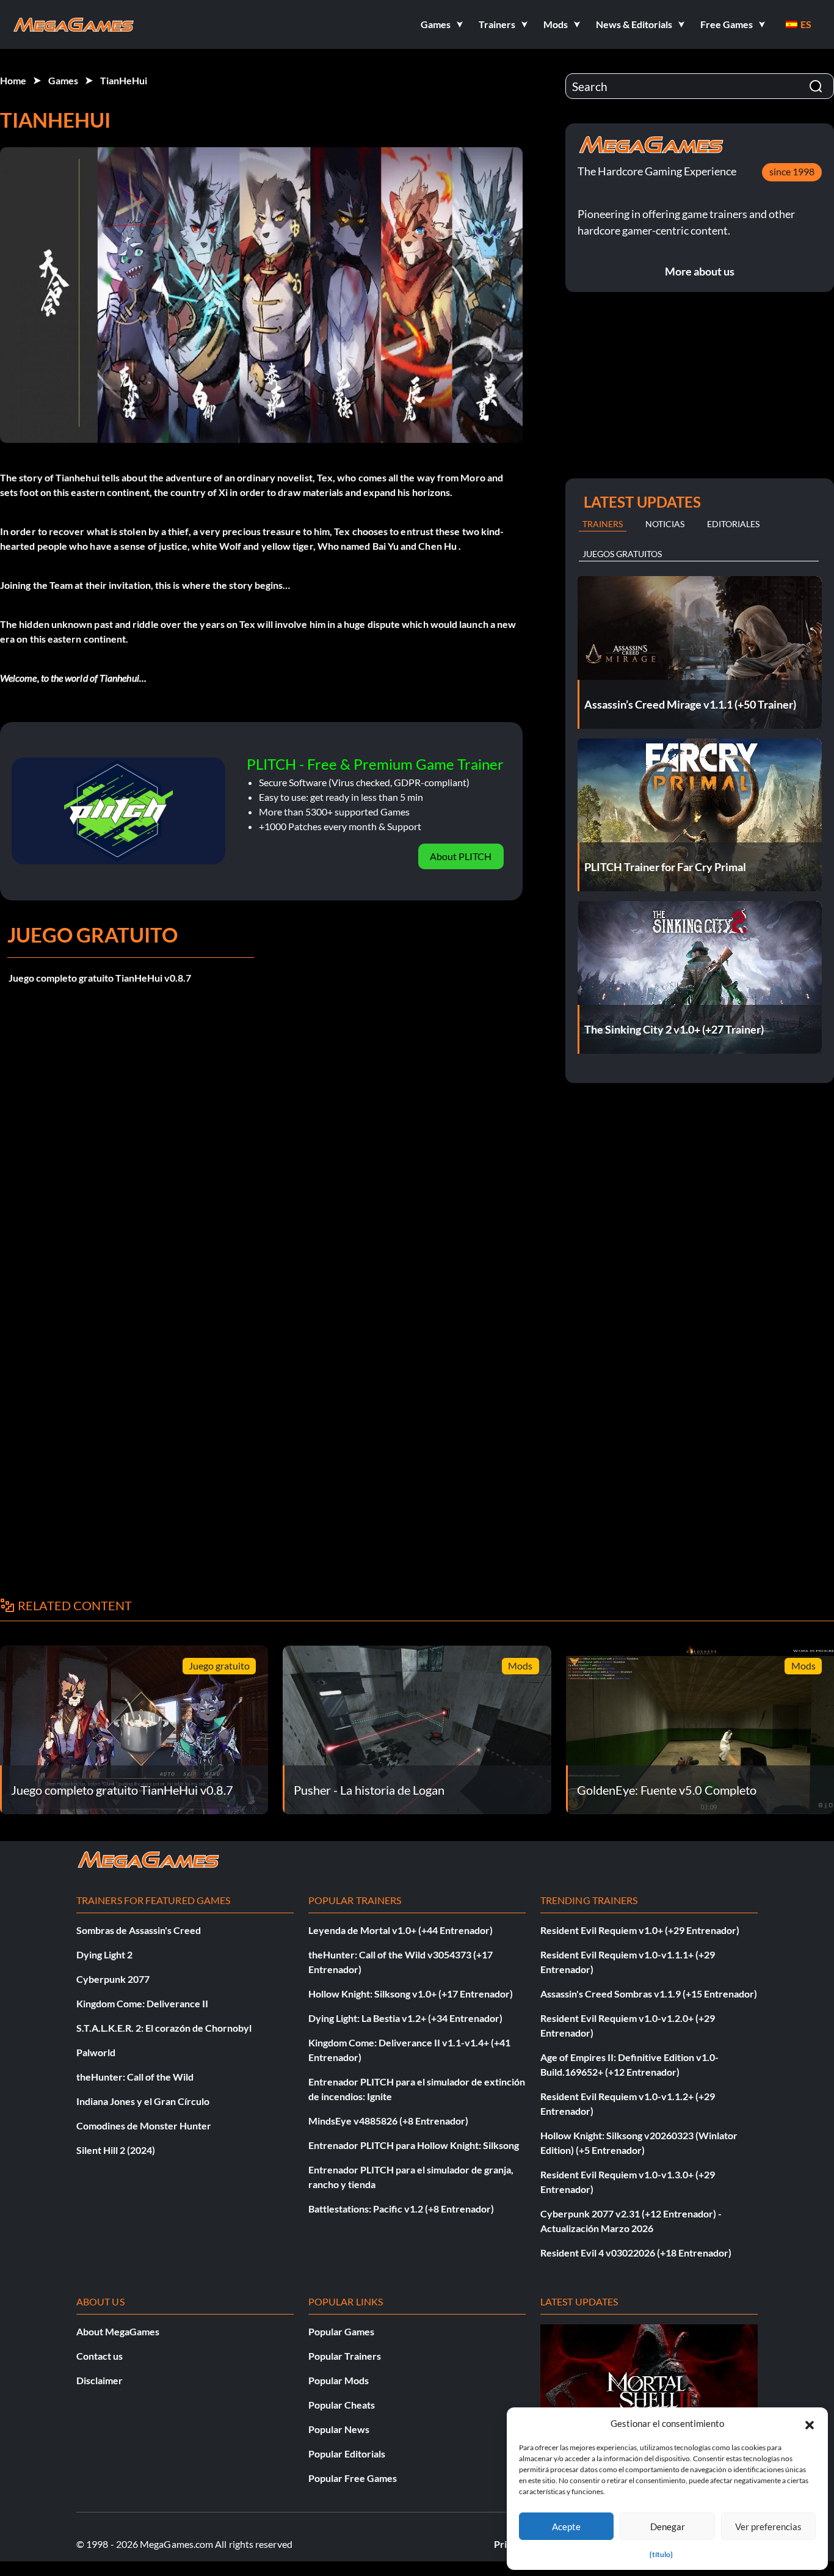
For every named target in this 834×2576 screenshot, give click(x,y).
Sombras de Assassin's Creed (139, 1930)
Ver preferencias (768, 2527)
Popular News (339, 2429)
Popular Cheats (342, 2405)
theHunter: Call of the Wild (135, 2077)
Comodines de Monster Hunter (144, 2125)
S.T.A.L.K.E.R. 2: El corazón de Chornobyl (164, 2028)
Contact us (100, 2356)
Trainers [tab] (603, 524)
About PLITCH (461, 856)
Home (13, 80)
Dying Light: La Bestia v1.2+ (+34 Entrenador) (405, 2018)
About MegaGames (118, 2331)
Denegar (668, 2527)
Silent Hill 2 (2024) (116, 2150)
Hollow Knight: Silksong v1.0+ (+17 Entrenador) (411, 1994)
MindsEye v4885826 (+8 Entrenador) (388, 2121)
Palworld (96, 2052)
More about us (700, 271)
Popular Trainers (345, 2356)
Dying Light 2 (104, 1954)
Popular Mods (339, 2380)
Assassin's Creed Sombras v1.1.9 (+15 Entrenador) (649, 1994)
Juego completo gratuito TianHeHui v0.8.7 (100, 978)
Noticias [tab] (665, 524)
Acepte (566, 2527)
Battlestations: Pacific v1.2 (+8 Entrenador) (401, 2209)
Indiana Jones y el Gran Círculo (143, 2101)
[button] (810, 2423)
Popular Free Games (353, 2478)
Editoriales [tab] (733, 524)
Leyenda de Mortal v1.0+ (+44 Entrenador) (401, 1930)
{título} (661, 2554)
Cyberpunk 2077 (113, 1979)
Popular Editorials (347, 2454)
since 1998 (792, 171)
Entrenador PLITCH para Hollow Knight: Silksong (414, 2145)
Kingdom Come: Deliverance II (142, 2003)
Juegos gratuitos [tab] (622, 554)
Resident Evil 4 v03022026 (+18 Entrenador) (636, 2253)
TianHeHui (124, 80)
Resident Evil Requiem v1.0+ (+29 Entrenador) (640, 1930)
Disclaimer (100, 2380)
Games (63, 80)
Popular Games (341, 2331)
